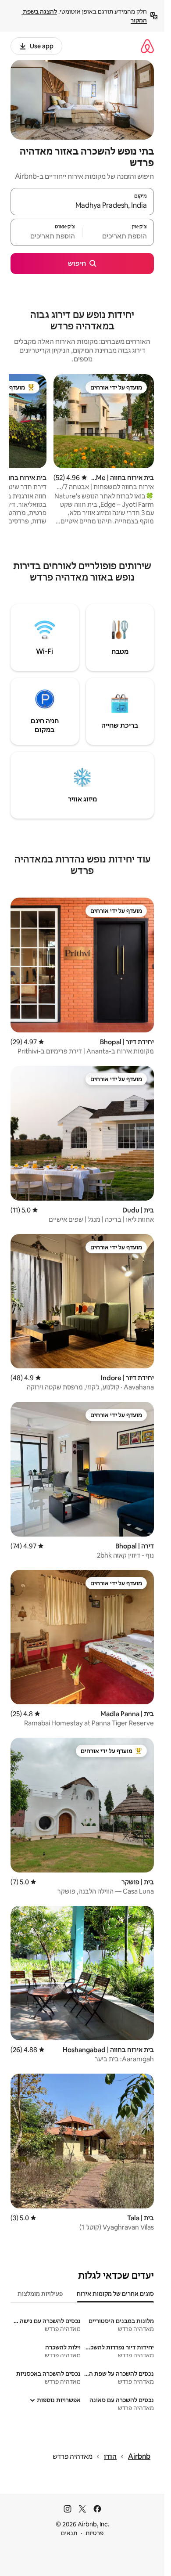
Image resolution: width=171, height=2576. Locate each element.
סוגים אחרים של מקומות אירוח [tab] (115, 2294)
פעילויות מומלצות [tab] (40, 2294)
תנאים (69, 2533)
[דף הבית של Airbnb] (147, 46)
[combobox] (82, 206)
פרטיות (94, 2533)
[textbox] (118, 236)
